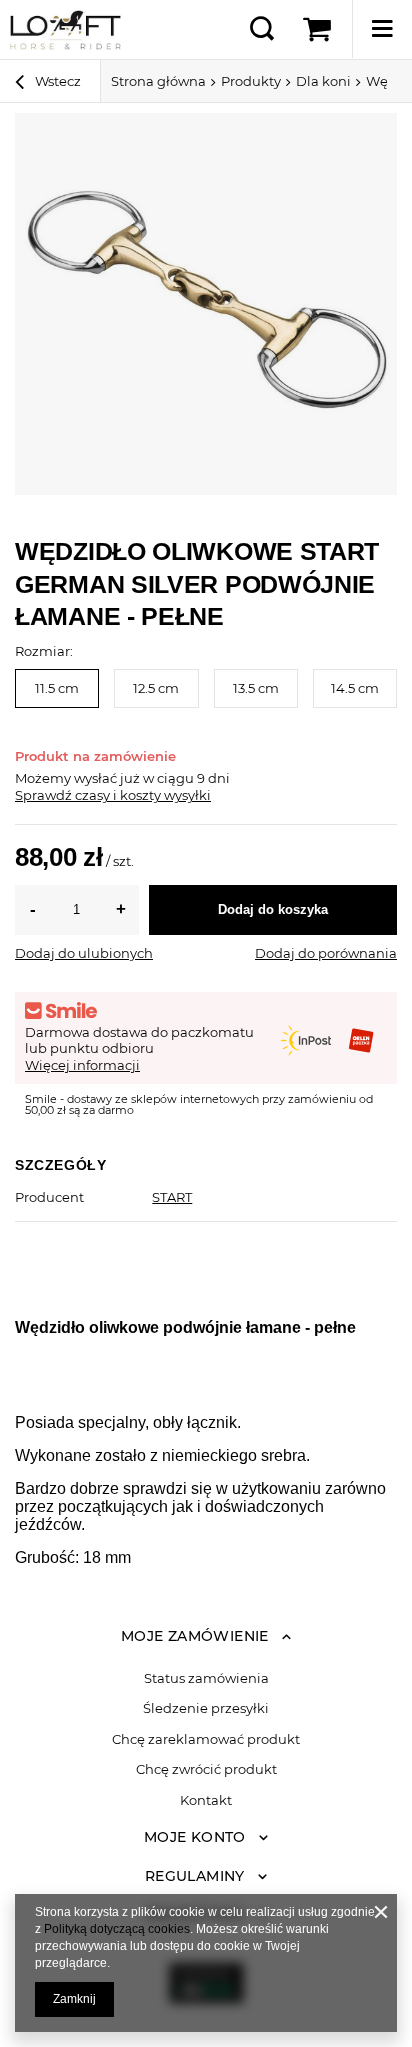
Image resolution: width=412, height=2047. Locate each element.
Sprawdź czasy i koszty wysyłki (113, 795)
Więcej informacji (82, 1065)
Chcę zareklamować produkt (206, 1739)
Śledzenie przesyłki (206, 1708)
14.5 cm (355, 688)
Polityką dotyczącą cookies (117, 1929)
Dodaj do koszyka (273, 909)
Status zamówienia (206, 1678)
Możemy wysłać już (77, 778)
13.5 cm (256, 688)
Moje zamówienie (195, 1636)
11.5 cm (57, 688)
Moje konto (195, 1837)
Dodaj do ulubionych (84, 953)
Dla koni (323, 81)
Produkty (251, 81)
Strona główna (158, 81)
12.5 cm (156, 688)
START (172, 1197)
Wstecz (56, 81)
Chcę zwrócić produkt (206, 1769)
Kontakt (206, 1800)
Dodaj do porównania (326, 953)
